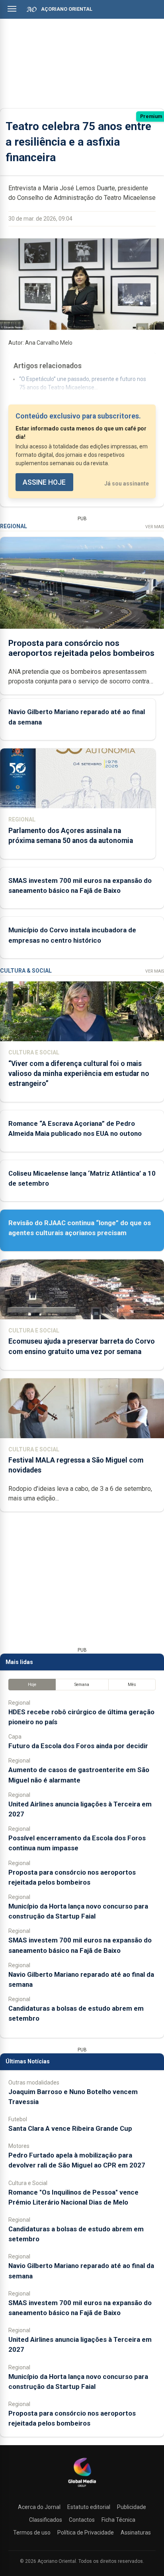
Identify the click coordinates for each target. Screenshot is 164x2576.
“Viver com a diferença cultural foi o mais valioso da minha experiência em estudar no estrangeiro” (79, 1074)
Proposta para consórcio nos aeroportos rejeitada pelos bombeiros (81, 648)
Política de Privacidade (86, 2533)
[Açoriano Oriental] (82, 2488)
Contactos (82, 2520)
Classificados (46, 2520)
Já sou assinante (127, 484)
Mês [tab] (132, 1685)
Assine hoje (44, 482)
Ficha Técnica (118, 2520)
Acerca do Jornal (39, 2507)
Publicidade (132, 2507)
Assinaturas (136, 2533)
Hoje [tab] (32, 1685)
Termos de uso (32, 2533)
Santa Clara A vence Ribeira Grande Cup (70, 2128)
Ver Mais (155, 527)
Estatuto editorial (89, 2507)
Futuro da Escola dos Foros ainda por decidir (78, 1746)
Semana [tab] (82, 1685)
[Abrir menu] (12, 9)
